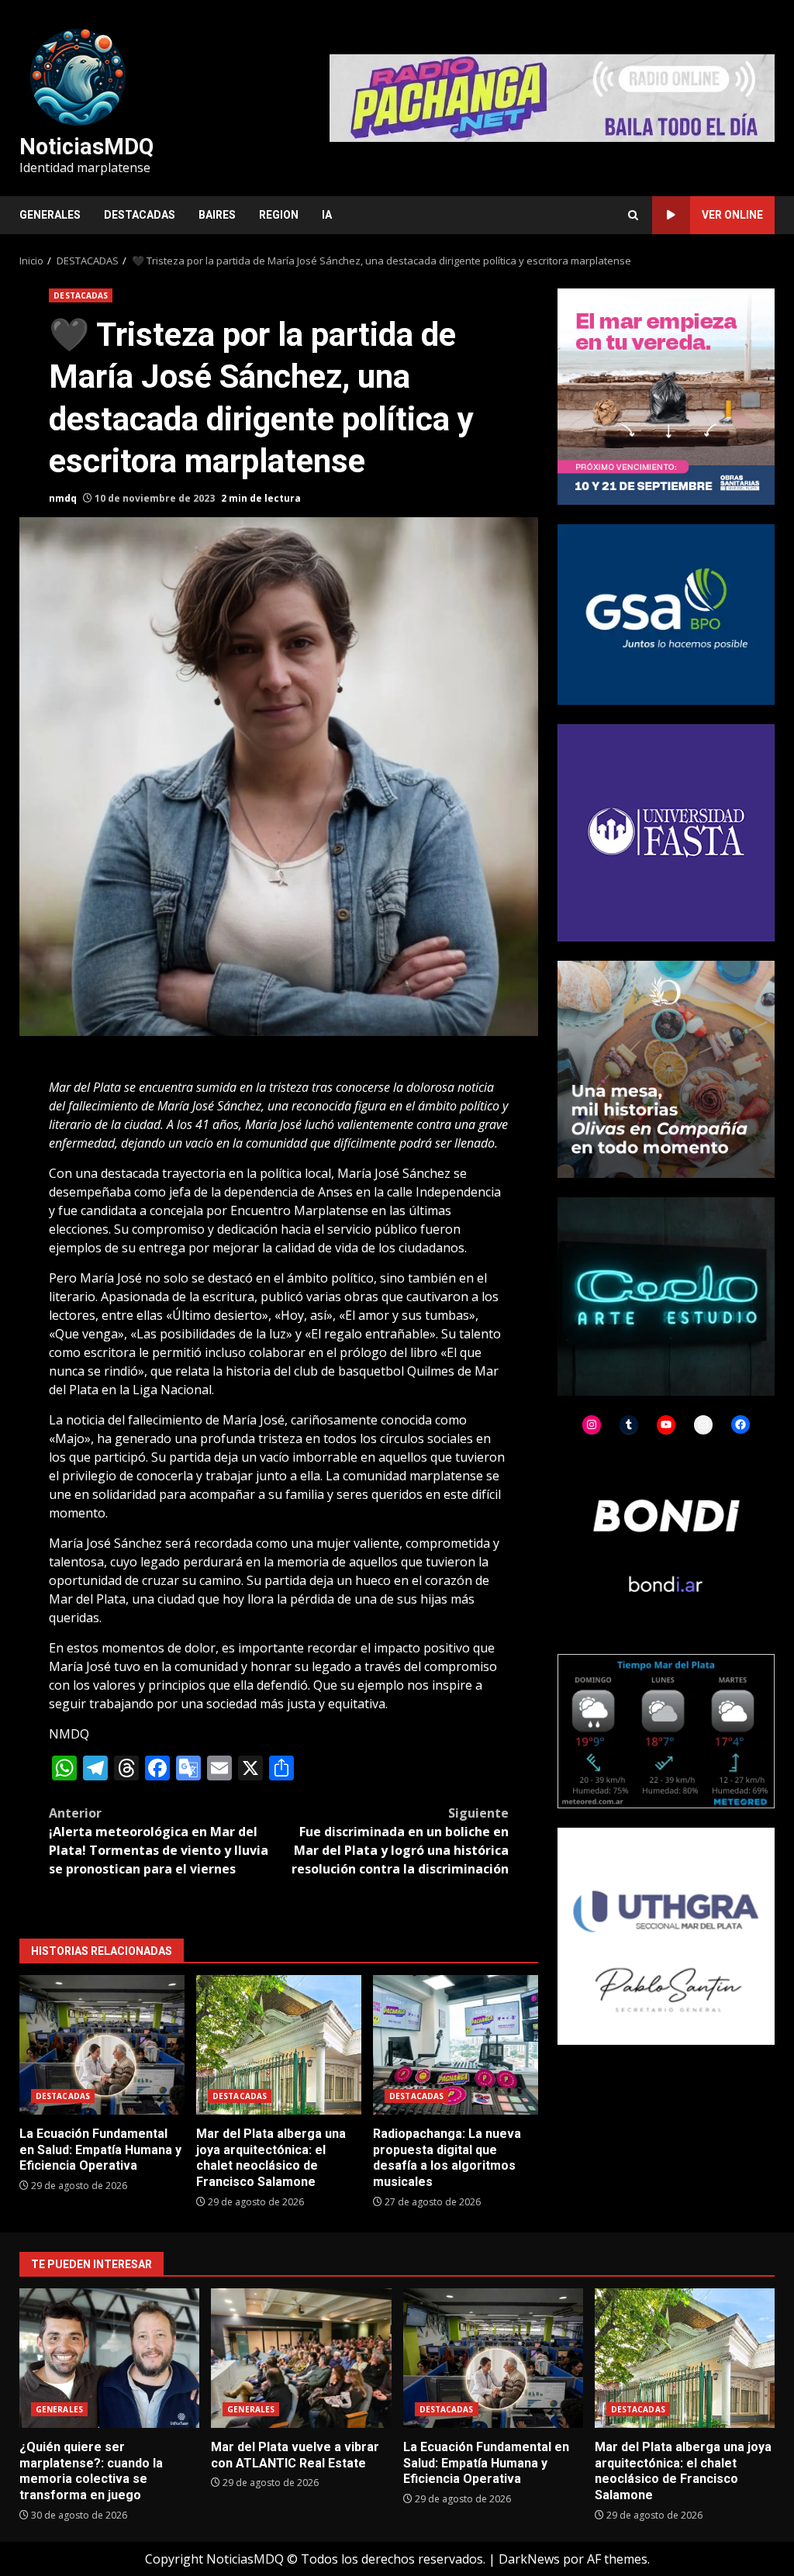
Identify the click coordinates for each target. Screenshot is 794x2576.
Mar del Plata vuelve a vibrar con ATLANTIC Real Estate (301, 2358)
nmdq (63, 498)
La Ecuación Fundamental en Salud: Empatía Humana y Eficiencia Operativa (102, 2045)
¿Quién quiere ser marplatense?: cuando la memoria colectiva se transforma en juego (109, 2358)
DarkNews (529, 2559)
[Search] (633, 215)
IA (327, 215)
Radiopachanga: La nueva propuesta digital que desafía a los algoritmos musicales (456, 2045)
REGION (279, 215)
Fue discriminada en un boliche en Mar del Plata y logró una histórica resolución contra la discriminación (400, 1841)
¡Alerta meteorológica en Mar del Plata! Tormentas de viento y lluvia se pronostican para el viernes (159, 1841)
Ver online (732, 215)
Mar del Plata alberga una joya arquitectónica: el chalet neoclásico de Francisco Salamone (279, 2045)
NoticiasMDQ (86, 147)
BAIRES (217, 215)
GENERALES (50, 215)
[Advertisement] (552, 97)
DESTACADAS (140, 215)
